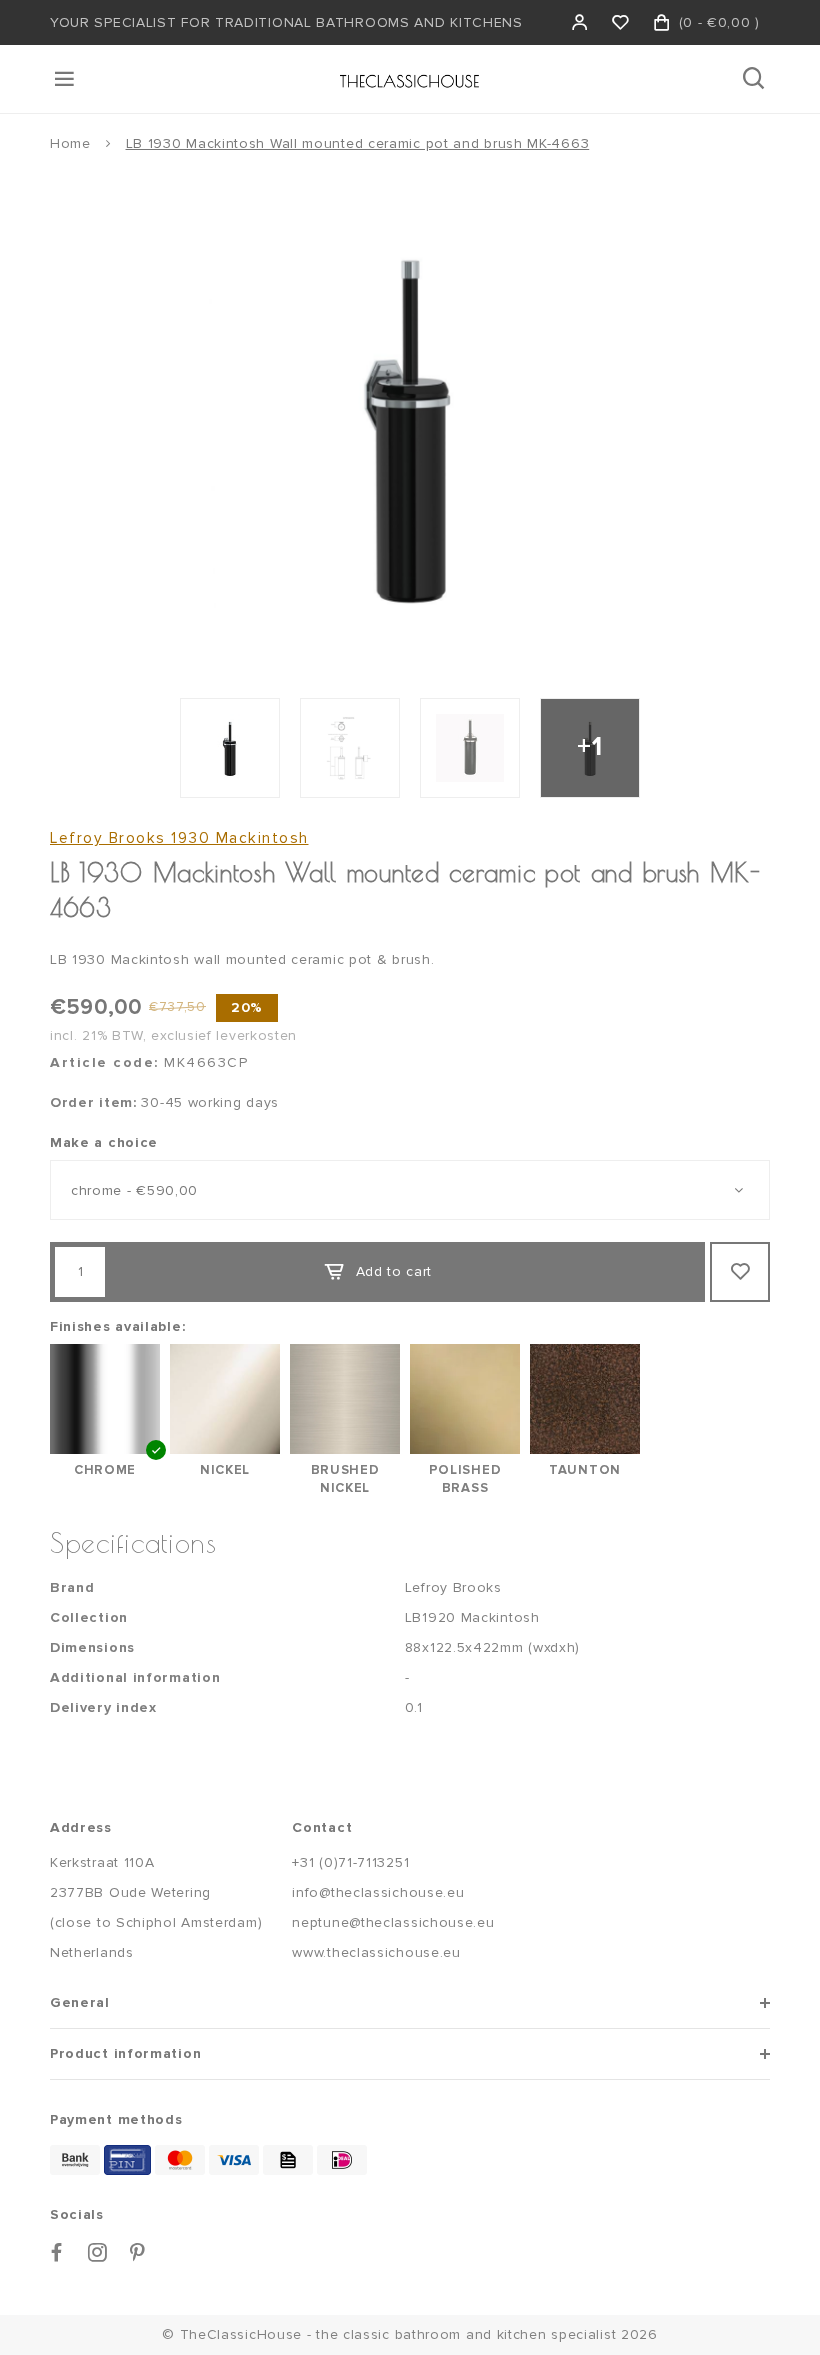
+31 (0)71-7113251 (350, 1862)
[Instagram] (98, 2252)
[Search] (755, 79)
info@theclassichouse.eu (378, 1892)
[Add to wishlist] (740, 1272)
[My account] (580, 22)
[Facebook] (57, 2252)
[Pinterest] (138, 2252)
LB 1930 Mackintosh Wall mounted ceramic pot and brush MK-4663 (358, 143)
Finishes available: (117, 1326)
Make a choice (104, 1142)
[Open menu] (66, 79)
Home (70, 143)
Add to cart (394, 1271)
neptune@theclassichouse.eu (393, 1922)
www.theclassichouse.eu (376, 1952)
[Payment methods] (75, 2160)
